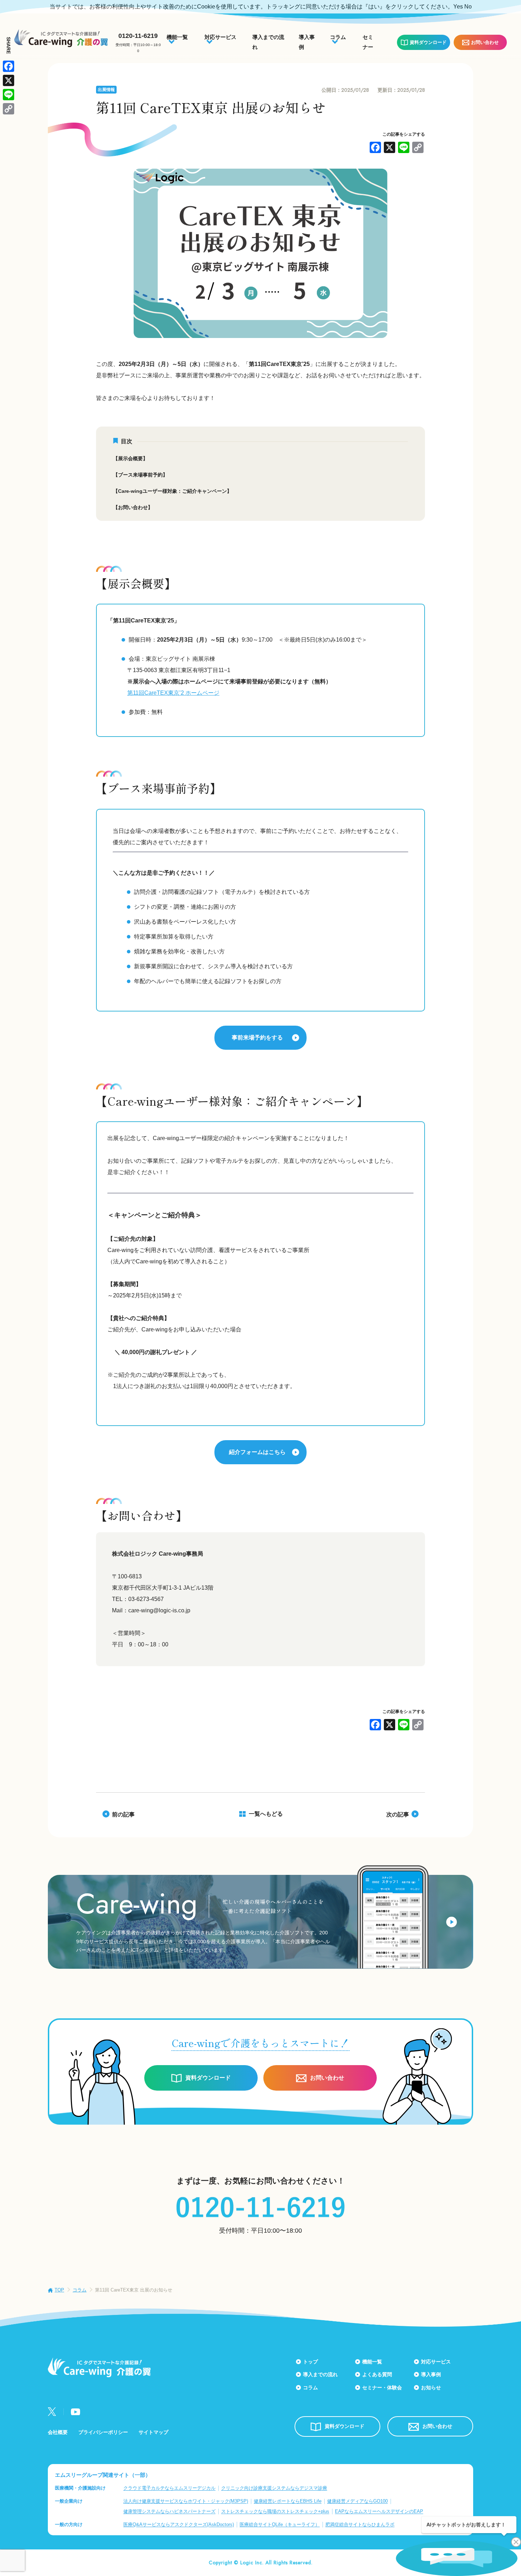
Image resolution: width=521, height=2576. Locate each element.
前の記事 (123, 1814)
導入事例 (431, 2374)
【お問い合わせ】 (133, 507)
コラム (80, 2290)
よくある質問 (377, 2374)
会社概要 (58, 2432)
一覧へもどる (266, 1814)
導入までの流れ (320, 2374)
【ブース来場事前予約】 (140, 475)
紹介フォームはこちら (257, 1452)
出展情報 (106, 90)
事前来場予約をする (257, 1038)
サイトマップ (153, 2432)
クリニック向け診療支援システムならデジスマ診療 (274, 2488)
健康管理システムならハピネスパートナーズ (169, 2511)
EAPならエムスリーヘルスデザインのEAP (379, 2511)
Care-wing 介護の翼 (61, 38)
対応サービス (436, 2362)
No (468, 7)
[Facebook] (375, 148)
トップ (310, 2362)
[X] (390, 148)
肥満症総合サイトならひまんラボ (360, 2524)
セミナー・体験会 (382, 2388)
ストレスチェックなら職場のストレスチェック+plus (275, 2511)
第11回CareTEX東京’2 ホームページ (173, 693)
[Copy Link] (418, 148)
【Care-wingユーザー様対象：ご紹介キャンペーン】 (172, 491)
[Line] (404, 148)
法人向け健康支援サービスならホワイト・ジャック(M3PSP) (186, 2501)
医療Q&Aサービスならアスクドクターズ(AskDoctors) (179, 2524)
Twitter (52, 2412)
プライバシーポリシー (103, 2432)
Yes (458, 7)
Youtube (75, 2412)
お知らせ (431, 2388)
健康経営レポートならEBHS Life (288, 2501)
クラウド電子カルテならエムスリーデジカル (169, 2488)
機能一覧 (372, 2362)
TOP (59, 2290)
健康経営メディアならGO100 (357, 2501)
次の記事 (398, 1814)
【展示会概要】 (130, 458)
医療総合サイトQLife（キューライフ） (280, 2524)
